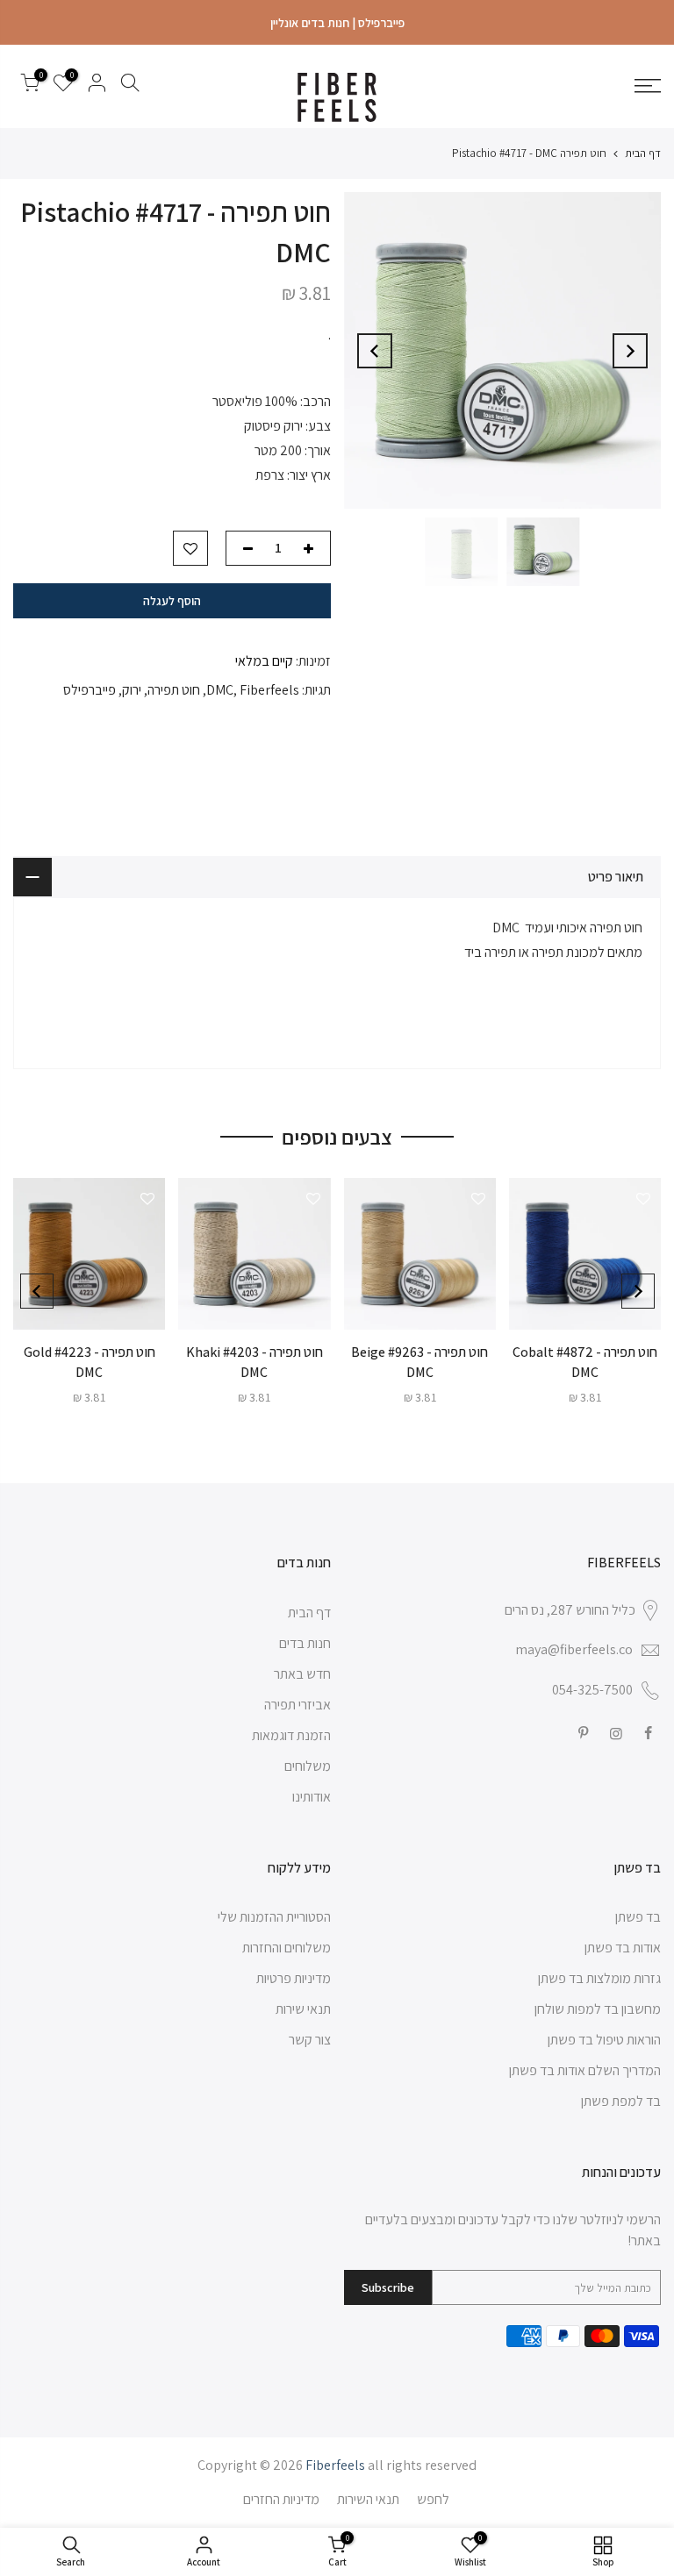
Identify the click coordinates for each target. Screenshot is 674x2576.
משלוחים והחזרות (287, 1948)
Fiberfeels (269, 690)
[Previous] (630, 351)
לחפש (433, 2499)
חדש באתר (302, 1674)
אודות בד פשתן (623, 1948)
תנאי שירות (303, 2009)
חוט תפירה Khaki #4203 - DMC (255, 1362)
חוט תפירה (174, 690)
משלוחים (308, 1766)
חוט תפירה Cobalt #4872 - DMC (585, 1362)
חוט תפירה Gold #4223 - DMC (90, 1362)
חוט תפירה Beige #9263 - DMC (419, 1362)
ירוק (132, 690)
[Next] (375, 351)
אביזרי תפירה (298, 1705)
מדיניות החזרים (281, 2499)
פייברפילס (90, 690)
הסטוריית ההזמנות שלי (274, 1917)
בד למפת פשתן (621, 2101)
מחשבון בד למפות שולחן (598, 2009)
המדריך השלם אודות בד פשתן (585, 2070)
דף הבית (643, 153)
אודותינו (312, 1797)
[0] (30, 86)
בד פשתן (638, 1917)
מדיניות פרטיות (294, 1978)
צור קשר (310, 2040)
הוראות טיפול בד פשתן (604, 2040)
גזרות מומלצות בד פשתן (599, 1978)
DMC (220, 690)
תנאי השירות (368, 2499)
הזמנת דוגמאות (291, 1735)
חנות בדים (305, 1643)
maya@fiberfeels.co (574, 1649)
